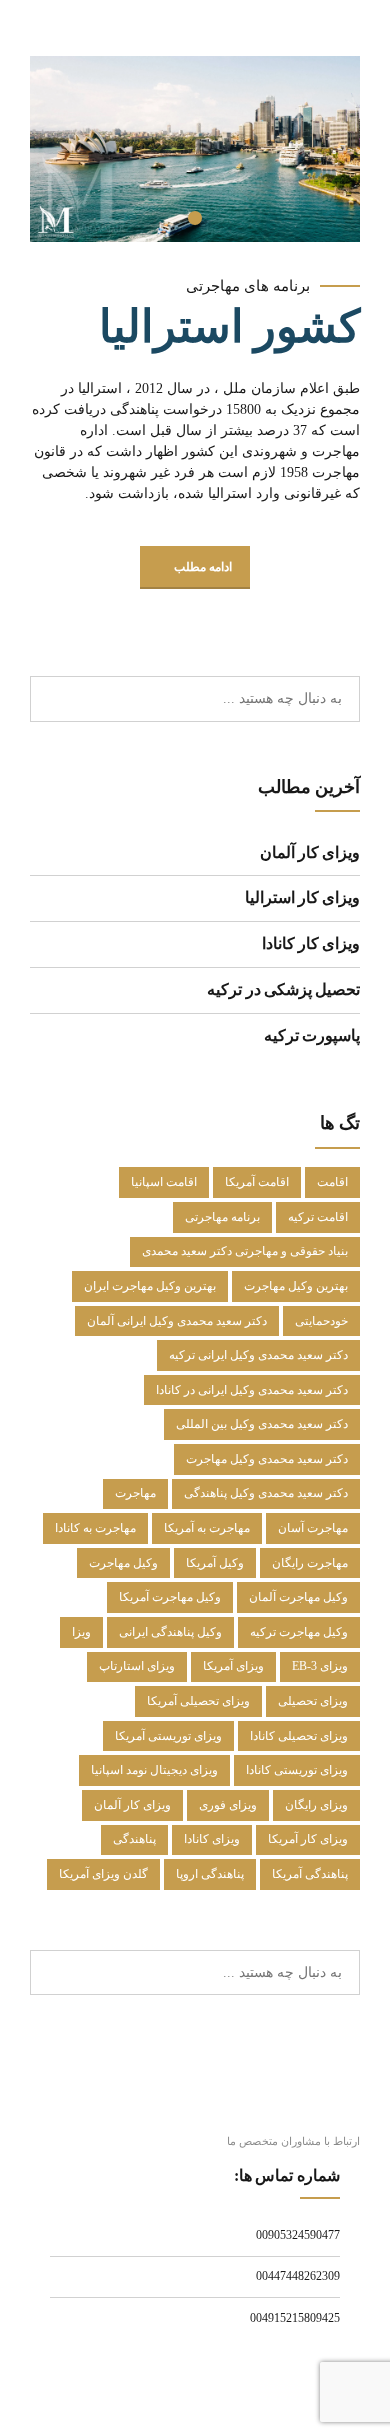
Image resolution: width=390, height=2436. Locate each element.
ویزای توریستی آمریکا (168, 1736)
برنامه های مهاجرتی (248, 286)
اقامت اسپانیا (164, 1182)
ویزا (81, 1632)
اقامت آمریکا (257, 1182)
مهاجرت (135, 1493)
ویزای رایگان (316, 1805)
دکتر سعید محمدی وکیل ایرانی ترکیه (258, 1355)
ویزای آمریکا (233, 1666)
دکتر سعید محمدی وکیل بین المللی (262, 1424)
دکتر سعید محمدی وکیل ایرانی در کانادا (252, 1390)
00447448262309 (298, 2276)
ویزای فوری (228, 1805)
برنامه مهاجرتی (222, 1217)
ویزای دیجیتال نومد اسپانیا (154, 1770)
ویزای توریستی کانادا (297, 1770)
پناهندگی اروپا (210, 1874)
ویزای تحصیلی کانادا (299, 1736)
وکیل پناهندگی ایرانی (170, 1632)
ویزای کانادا (212, 1839)
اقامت (332, 1182)
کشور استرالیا (229, 327)
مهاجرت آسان (313, 1528)
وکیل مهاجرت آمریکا (170, 1597)
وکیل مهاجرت (123, 1563)
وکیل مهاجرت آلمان (298, 1597)
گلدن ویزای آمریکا (103, 1874)
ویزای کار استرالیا (302, 897)
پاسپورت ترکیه (312, 1035)
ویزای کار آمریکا (308, 1839)
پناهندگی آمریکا (310, 1874)
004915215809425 (295, 2318)
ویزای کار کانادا (311, 943)
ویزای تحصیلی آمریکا (198, 1701)
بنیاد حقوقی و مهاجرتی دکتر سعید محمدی (245, 1251)
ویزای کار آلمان (310, 852)
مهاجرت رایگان (310, 1563)
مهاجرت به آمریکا (207, 1528)
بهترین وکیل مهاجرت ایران (150, 1286)
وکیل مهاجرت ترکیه (299, 1632)
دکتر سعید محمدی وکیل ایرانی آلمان (177, 1321)
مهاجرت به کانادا (95, 1528)
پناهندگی (134, 1839)
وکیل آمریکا (215, 1563)
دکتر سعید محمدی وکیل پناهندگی (266, 1493)
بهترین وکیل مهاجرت (296, 1286)
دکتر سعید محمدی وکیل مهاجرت (267, 1459)
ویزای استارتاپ (137, 1666)
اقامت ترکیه (318, 1217)
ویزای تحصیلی (313, 1701)
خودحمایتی (321, 1321)
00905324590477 (298, 2235)
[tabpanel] (195, 149)
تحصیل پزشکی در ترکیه (283, 989)
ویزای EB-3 (320, 1666)
